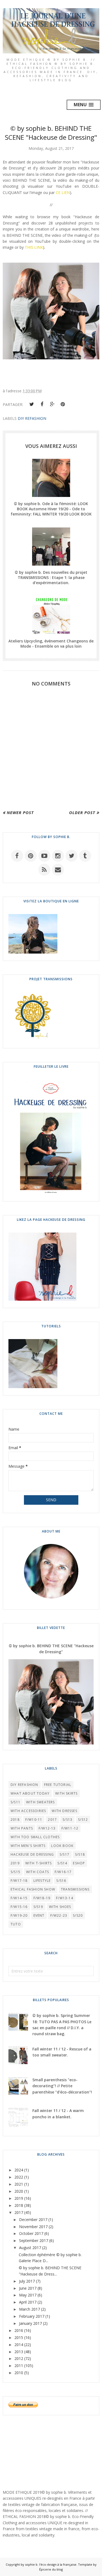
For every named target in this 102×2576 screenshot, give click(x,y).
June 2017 (28, 2288)
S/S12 (83, 1820)
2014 (19, 2345)
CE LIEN (63, 192)
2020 (19, 2191)
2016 (19, 2330)
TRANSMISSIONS (75, 1889)
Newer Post (20, 812)
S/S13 (67, 1820)
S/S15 (16, 1872)
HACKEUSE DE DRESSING (32, 1854)
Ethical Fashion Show (33, 1889)
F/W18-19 (42, 1898)
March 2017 (30, 2309)
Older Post (82, 812)
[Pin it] (63, 404)
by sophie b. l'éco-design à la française (49, 2564)
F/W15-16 (19, 1907)
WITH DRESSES (64, 1811)
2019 (15, 1863)
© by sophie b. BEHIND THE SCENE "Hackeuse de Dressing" (51, 1649)
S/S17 (64, 1854)
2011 (19, 2366)
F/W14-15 (19, 1898)
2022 (19, 2177)
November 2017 (33, 2227)
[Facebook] (42, 404)
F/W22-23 (59, 1915)
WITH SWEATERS (41, 1802)
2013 (19, 2352)
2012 (19, 2358)
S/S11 (16, 1802)
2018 (15, 1820)
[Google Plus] (52, 404)
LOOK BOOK (62, 1846)
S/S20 (78, 1915)
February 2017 (32, 2316)
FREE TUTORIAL (58, 1785)
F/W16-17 (63, 1872)
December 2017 (33, 2220)
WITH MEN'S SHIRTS (28, 1846)
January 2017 (30, 2323)
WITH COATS (38, 1872)
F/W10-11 (34, 1820)
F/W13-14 (65, 1898)
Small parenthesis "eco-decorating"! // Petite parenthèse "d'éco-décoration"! (62, 2086)
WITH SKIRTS (66, 1793)
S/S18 (80, 1854)
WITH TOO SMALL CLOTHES (35, 1837)
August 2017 (30, 2248)
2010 (19, 2373)
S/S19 (38, 1907)
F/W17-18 (19, 1881)
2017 (52, 1820)
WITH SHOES (60, 1907)
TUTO (16, 1924)
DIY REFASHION (32, 418)
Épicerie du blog (51, 2569)
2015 (19, 2337)
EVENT (39, 1915)
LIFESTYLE (42, 1881)
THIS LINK (34, 247)
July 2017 (27, 2281)
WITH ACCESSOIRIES (28, 1811)
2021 (19, 2184)
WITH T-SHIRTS (39, 1863)
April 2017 (28, 2302)
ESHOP (79, 1863)
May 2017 (28, 2295)
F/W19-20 (19, 1915)
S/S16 (61, 1881)
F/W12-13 (47, 1828)
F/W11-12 (70, 1828)
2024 (19, 2170)
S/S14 (62, 1863)
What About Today (30, 1793)
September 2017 (34, 2240)
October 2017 (31, 2233)
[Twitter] (32, 404)
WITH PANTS (22, 1828)
